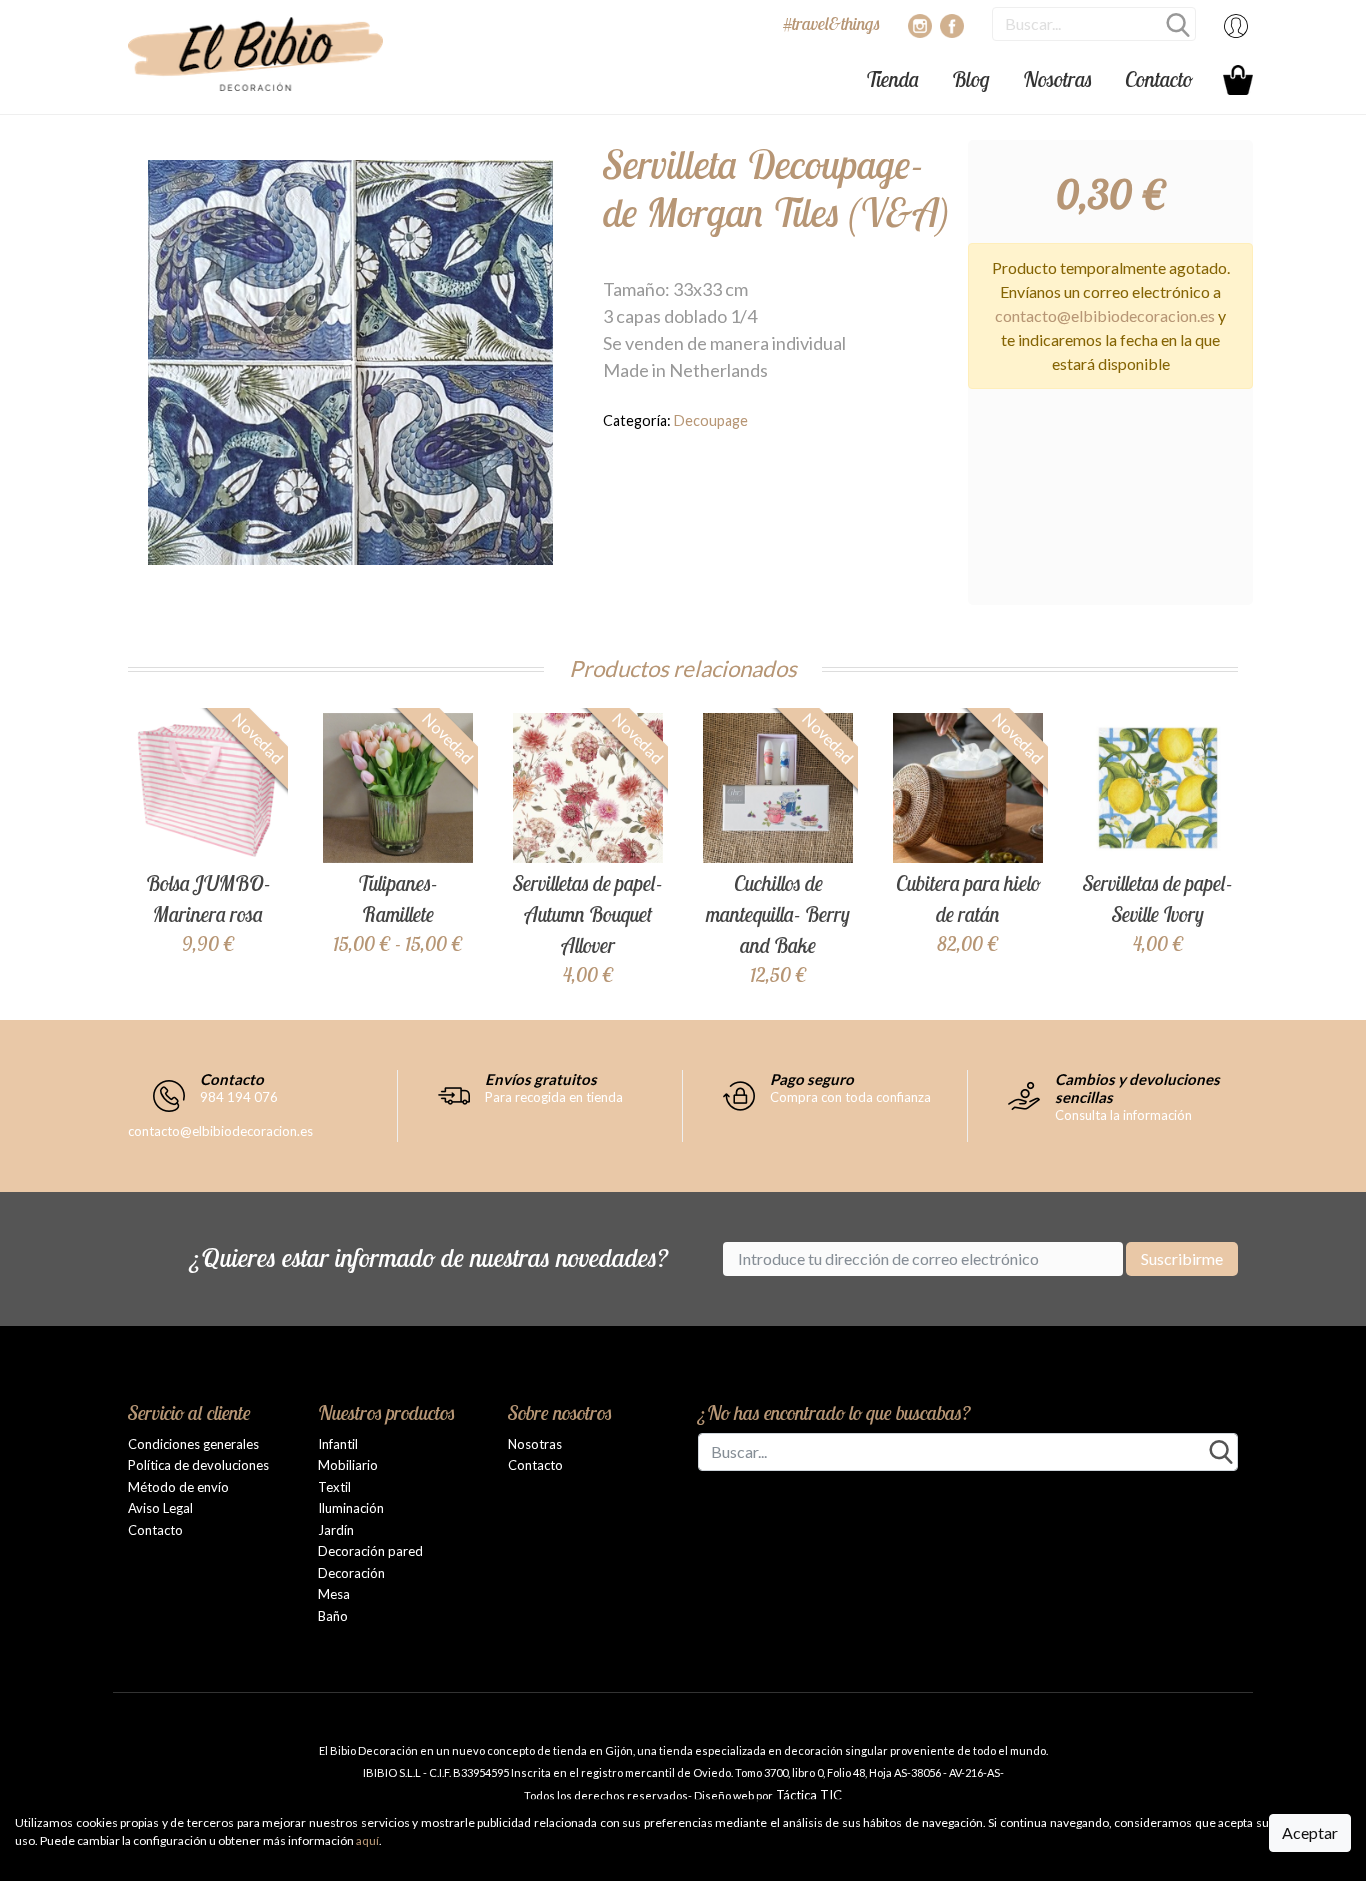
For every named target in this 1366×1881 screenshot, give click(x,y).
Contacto (1159, 79)
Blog (971, 79)
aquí (367, 1840)
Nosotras (1057, 79)
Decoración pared (370, 1551)
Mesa (334, 1594)
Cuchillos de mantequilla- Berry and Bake (778, 914)
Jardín (336, 1530)
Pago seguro (812, 1079)
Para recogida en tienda (554, 1097)
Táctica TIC (807, 1795)
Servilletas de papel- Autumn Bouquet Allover (588, 914)
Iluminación (351, 1508)
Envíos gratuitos (541, 1079)
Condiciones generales (193, 1444)
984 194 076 (239, 1097)
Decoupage (711, 420)
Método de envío (178, 1487)
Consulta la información (1123, 1115)
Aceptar (1310, 1832)
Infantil (338, 1444)
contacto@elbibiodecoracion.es (1105, 315)
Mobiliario (348, 1465)
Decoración (351, 1573)
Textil (334, 1487)
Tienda (892, 79)
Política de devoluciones (198, 1465)
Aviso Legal (160, 1508)
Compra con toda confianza (850, 1097)
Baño (333, 1616)
